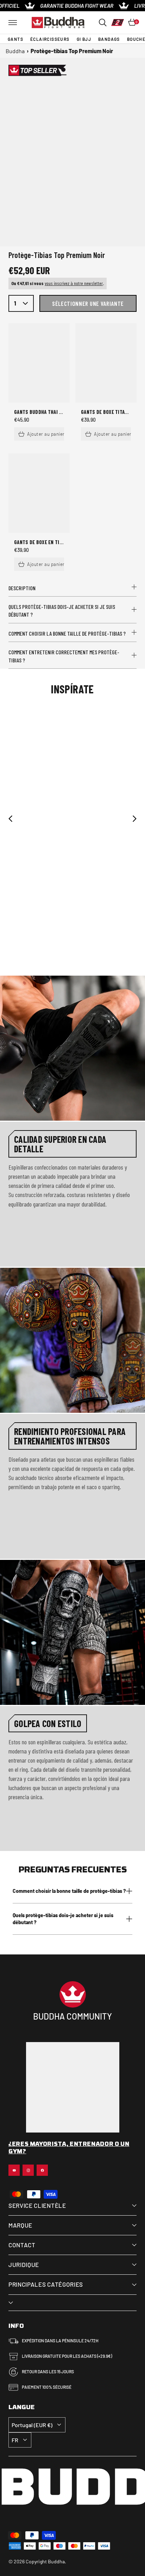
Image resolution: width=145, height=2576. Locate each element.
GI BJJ (84, 39)
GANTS (15, 39)
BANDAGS (109, 39)
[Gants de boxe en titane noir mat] (39, 493)
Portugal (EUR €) (32, 2425)
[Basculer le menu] (13, 23)
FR (15, 2440)
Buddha (15, 51)
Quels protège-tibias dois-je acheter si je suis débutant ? (62, 610)
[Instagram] (28, 2170)
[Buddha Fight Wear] (58, 23)
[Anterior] (11, 819)
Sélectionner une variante (88, 303)
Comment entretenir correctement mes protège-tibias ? (64, 656)
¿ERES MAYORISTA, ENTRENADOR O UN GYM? (69, 2148)
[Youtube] (14, 2170)
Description (22, 588)
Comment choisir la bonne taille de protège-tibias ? (67, 633)
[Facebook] (42, 2170)
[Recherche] (103, 23)
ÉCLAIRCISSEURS (50, 39)
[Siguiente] (134, 819)
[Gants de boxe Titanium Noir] (106, 363)
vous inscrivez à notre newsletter (74, 283)
